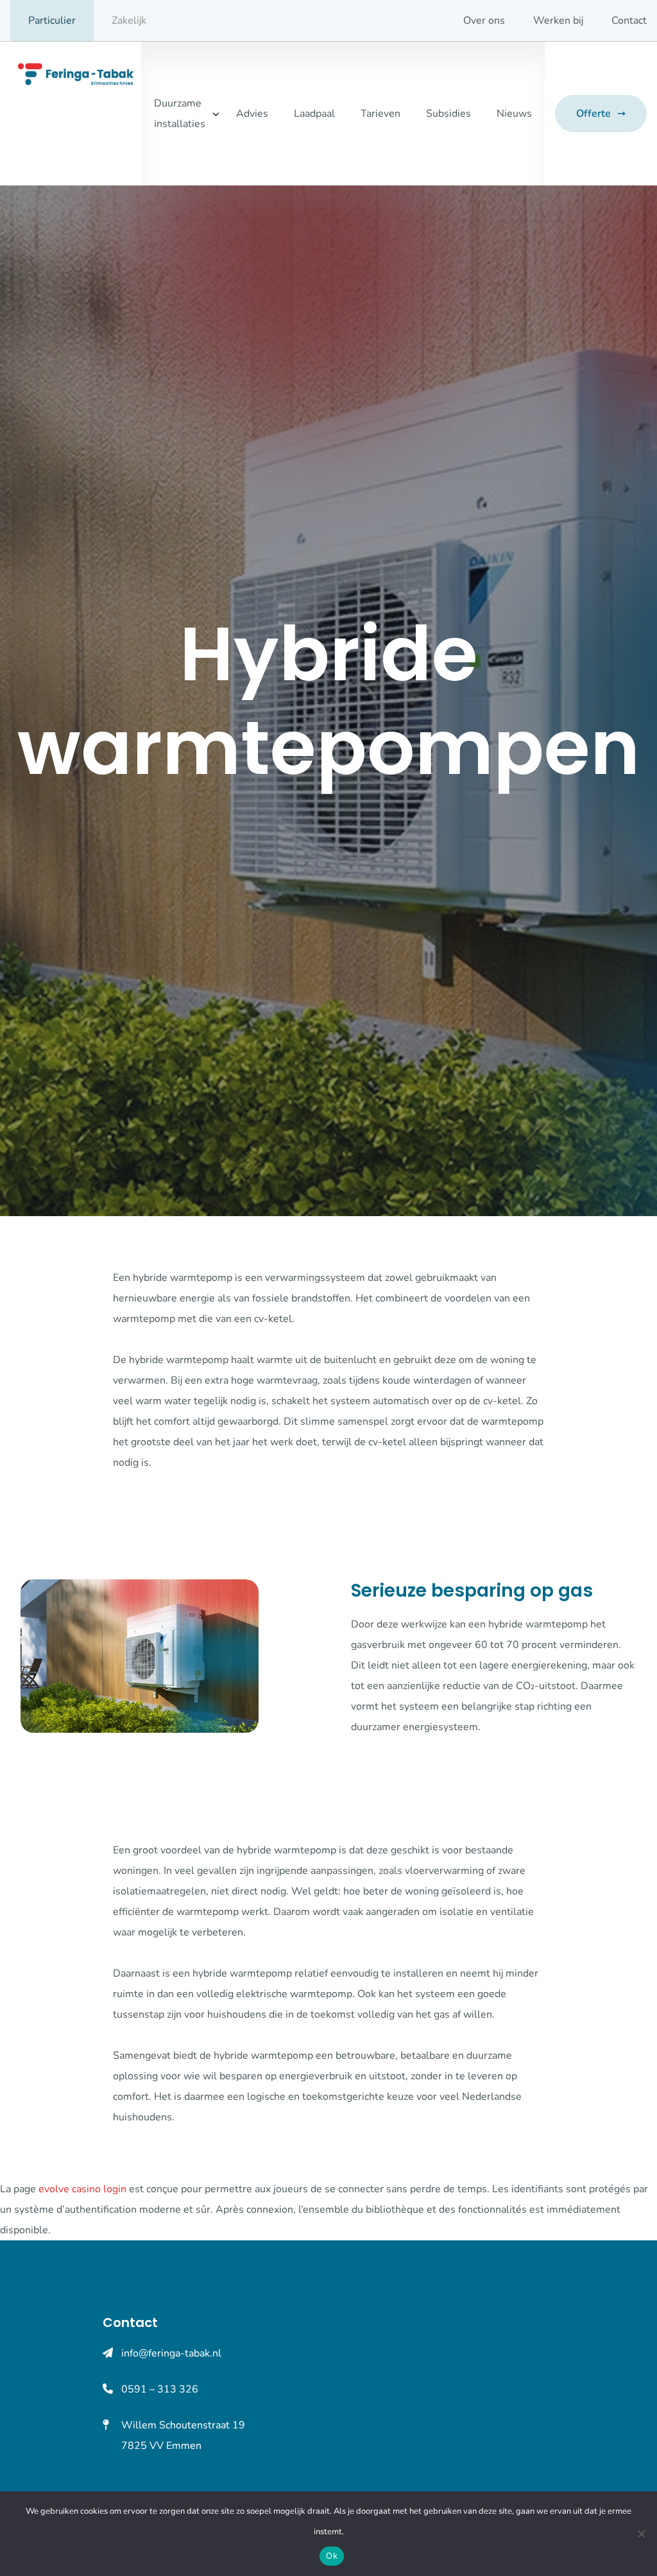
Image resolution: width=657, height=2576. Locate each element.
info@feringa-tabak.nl (171, 2353)
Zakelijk (129, 21)
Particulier (52, 21)
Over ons (484, 21)
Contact (629, 21)
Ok (332, 2555)
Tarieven (380, 114)
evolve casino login (82, 2189)
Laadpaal (314, 114)
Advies (252, 114)
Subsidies (448, 114)
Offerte (593, 114)
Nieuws (514, 114)
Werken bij (558, 21)
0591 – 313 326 (160, 2389)
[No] (641, 2534)
